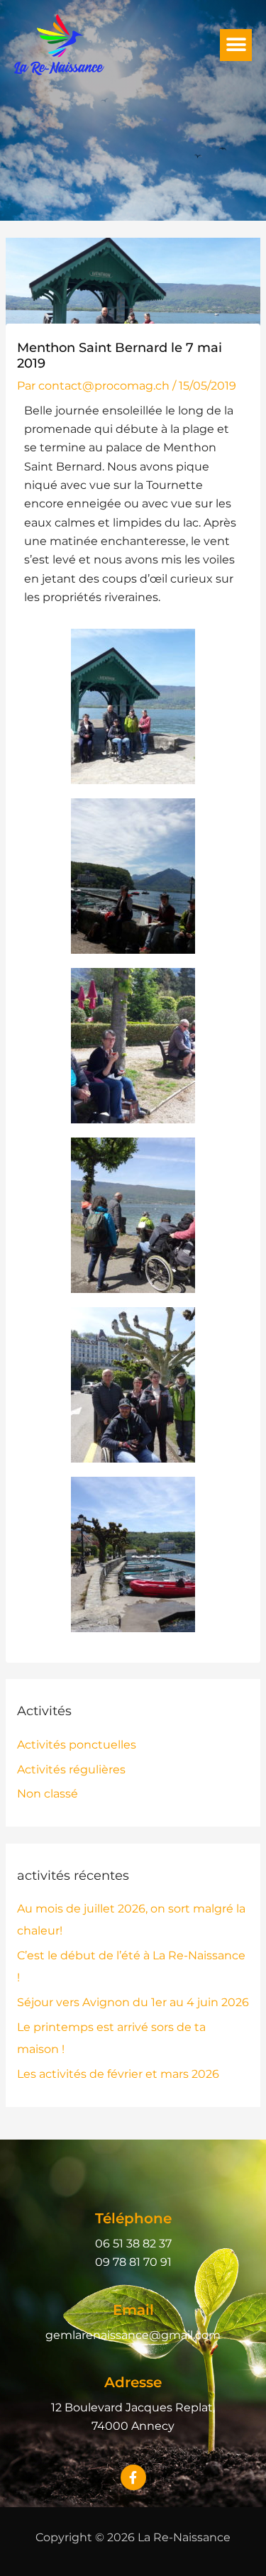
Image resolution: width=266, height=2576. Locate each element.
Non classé (48, 1794)
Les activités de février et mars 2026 (118, 2074)
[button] (236, 45)
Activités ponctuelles (77, 1745)
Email (133, 2310)
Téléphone (133, 2218)
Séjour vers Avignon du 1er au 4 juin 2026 (133, 2002)
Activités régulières (71, 1769)
